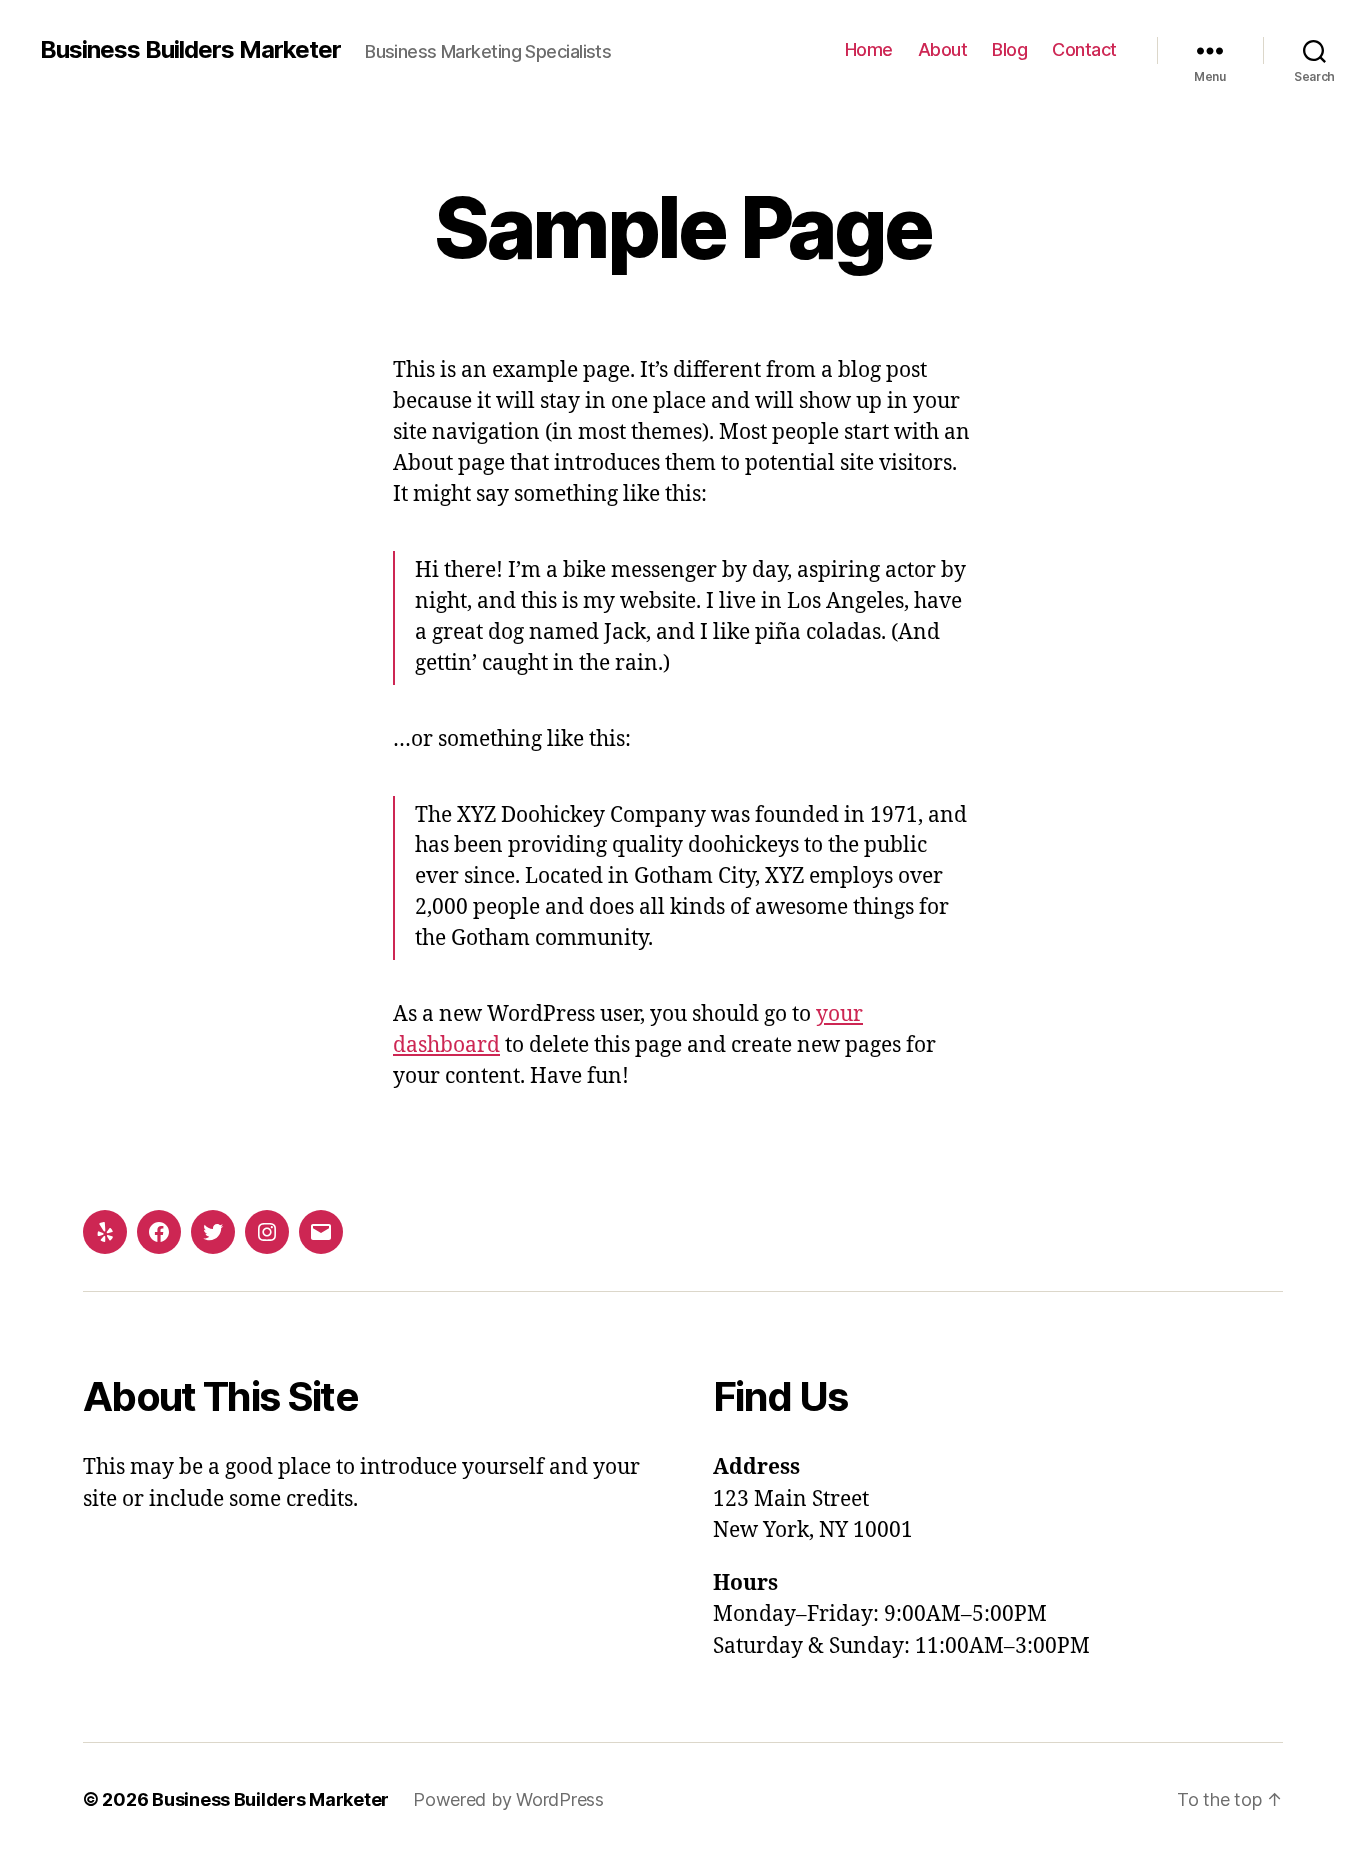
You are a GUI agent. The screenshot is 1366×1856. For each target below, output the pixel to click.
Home (869, 49)
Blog (1009, 49)
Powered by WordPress (508, 1799)
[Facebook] (159, 1232)
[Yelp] (105, 1232)
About (943, 49)
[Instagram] (267, 1232)
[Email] (321, 1232)
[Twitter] (213, 1232)
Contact (1084, 49)
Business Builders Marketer (190, 50)
